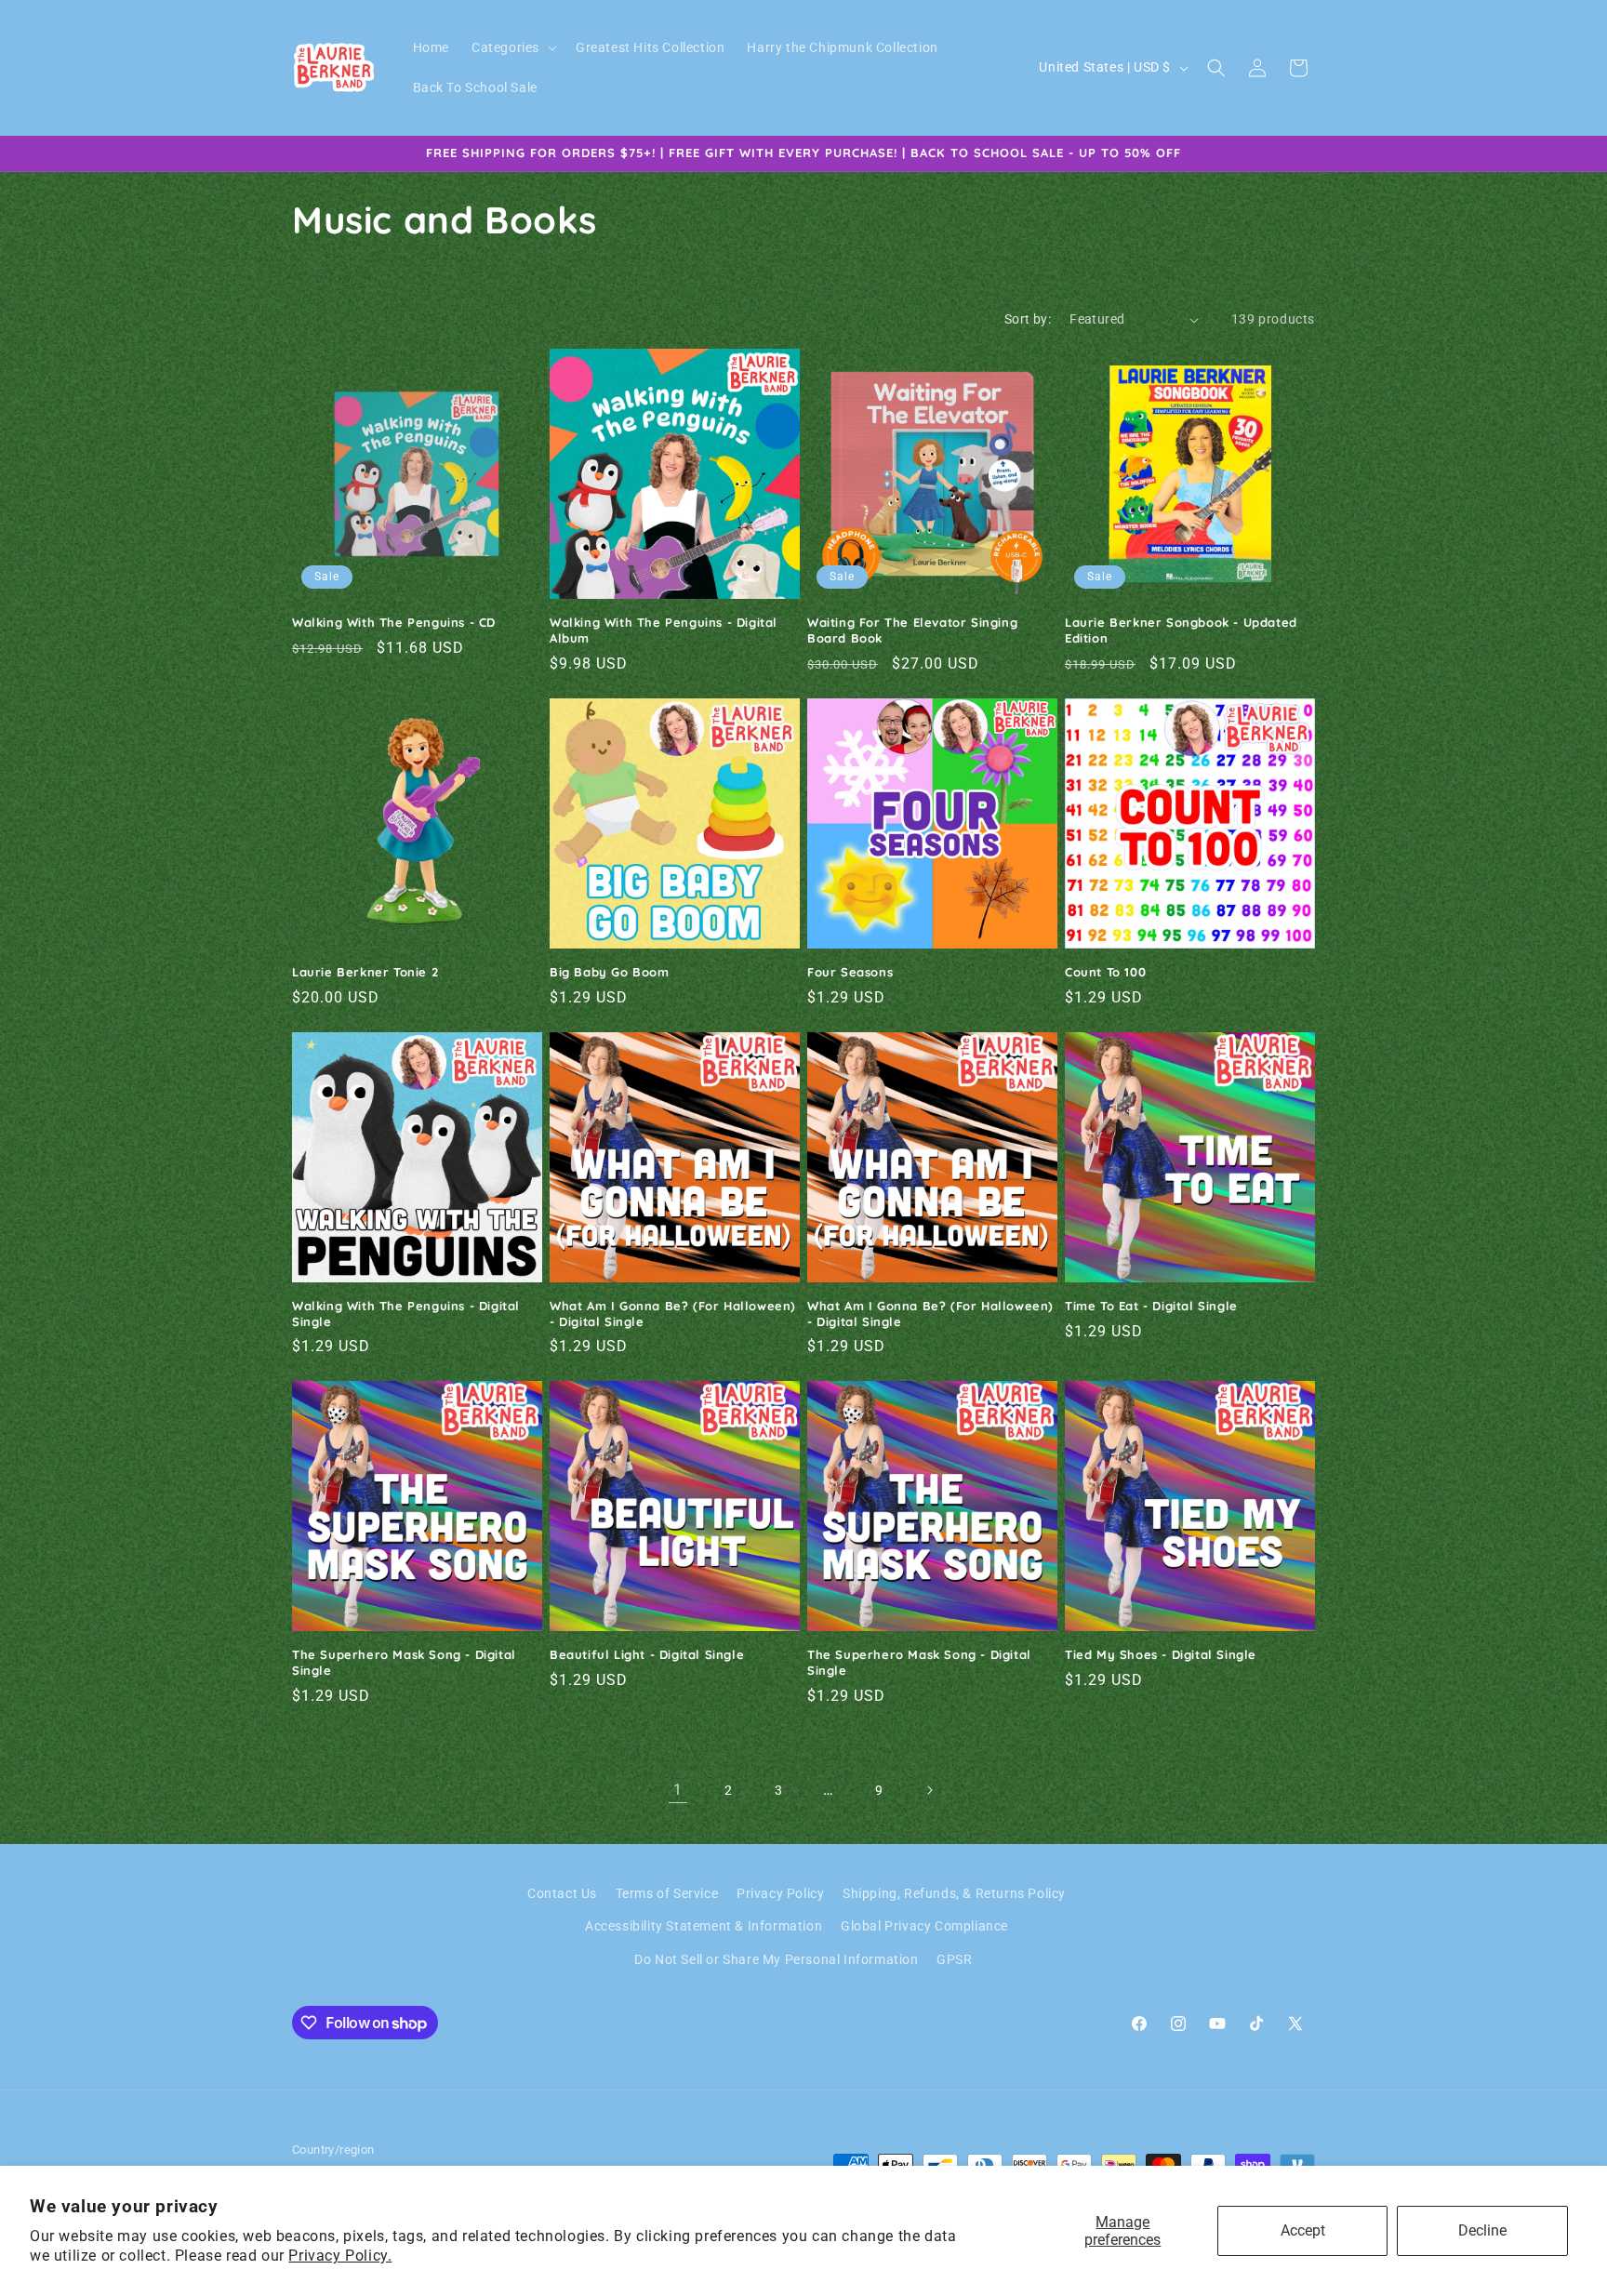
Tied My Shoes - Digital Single (1161, 1654)
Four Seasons (850, 972)
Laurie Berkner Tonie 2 (365, 972)
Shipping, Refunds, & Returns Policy (954, 1893)
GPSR (954, 1959)
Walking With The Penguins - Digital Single (406, 1314)
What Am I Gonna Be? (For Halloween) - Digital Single (673, 1314)
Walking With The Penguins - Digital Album (664, 630)
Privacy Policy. (340, 2256)
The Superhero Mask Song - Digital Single (404, 1662)
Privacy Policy (780, 1893)
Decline (1482, 2230)
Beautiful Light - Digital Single (647, 1654)
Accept (1303, 2230)
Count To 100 (1105, 972)
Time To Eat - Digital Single (1151, 1306)
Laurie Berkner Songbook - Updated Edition (1181, 630)
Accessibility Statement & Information (704, 1926)
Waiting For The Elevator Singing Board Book (912, 630)
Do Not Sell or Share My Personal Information (776, 1959)
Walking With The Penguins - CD (394, 622)
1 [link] (678, 1790)
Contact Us (562, 1893)
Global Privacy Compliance (924, 1926)
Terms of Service (667, 1893)
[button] (512, 47)
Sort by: (1028, 319)
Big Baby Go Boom (610, 972)
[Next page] (929, 1790)
